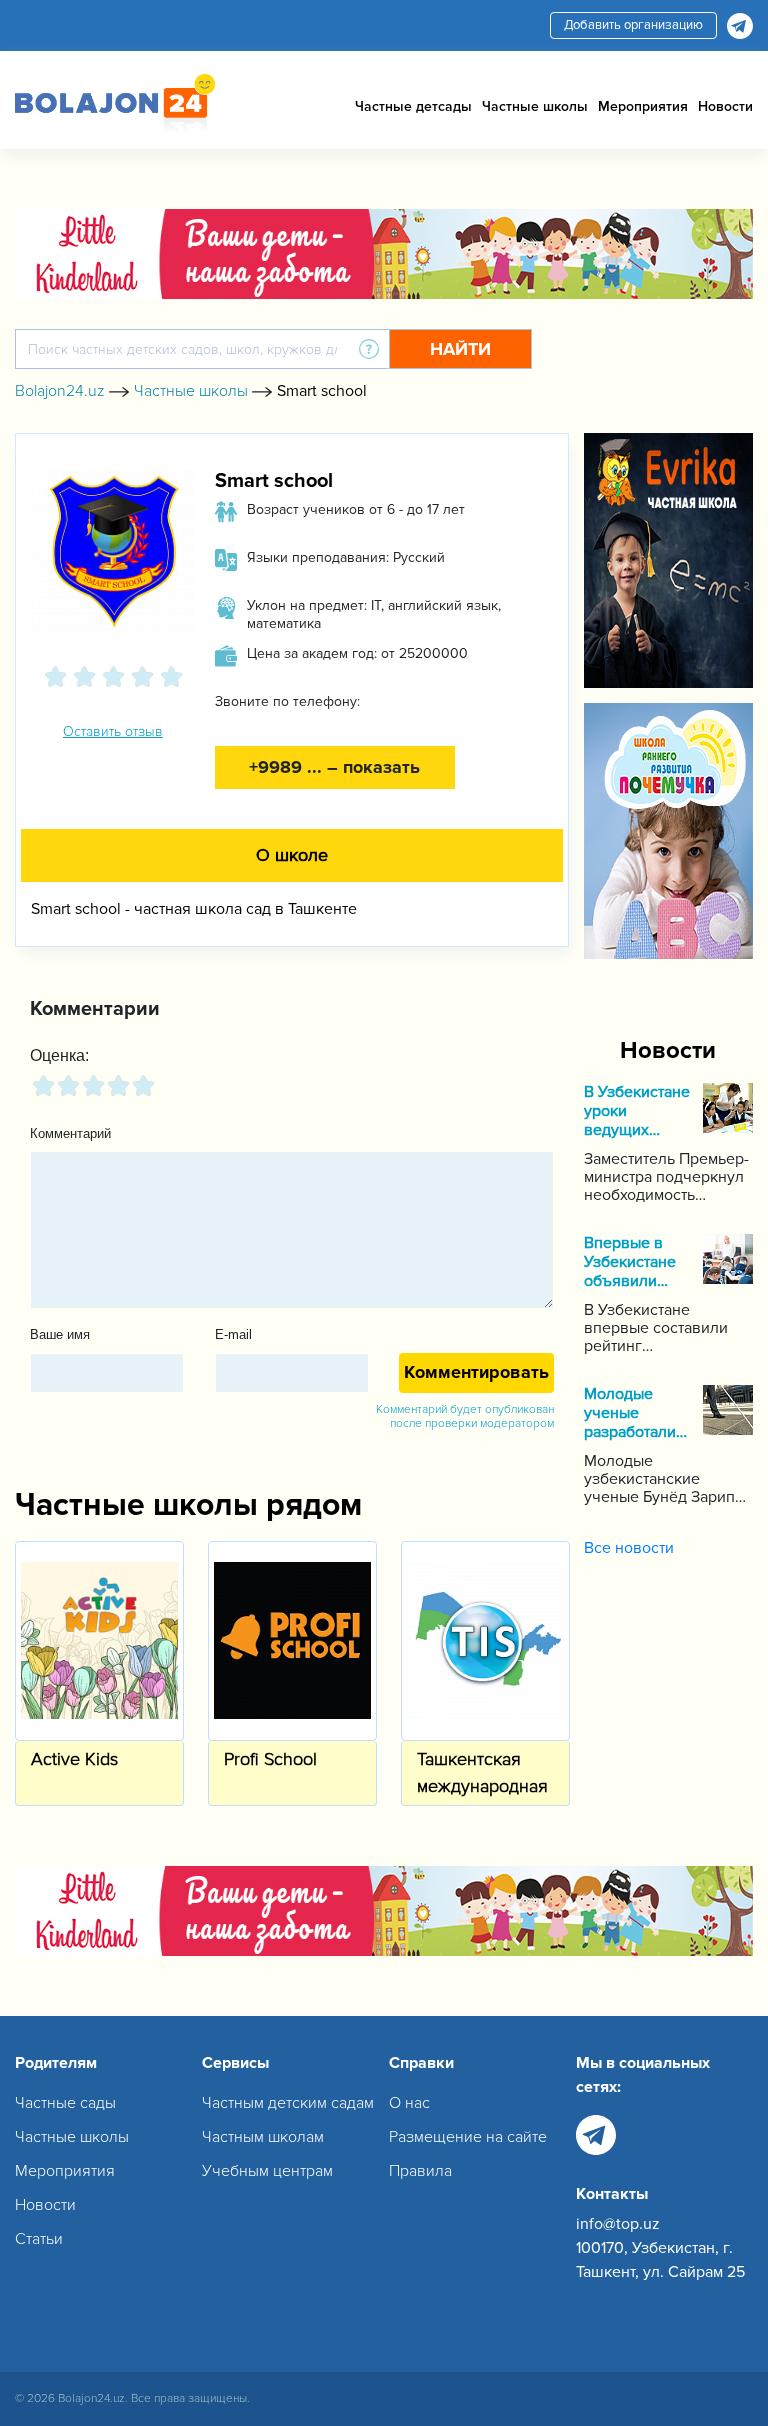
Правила (420, 2171)
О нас (409, 2103)
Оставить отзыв (113, 731)
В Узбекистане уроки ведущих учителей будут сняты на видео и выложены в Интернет (638, 1111)
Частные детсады (413, 106)
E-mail (233, 1334)
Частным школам (263, 2137)
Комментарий (70, 1133)
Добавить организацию (633, 25)
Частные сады (65, 2103)
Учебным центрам (267, 2171)
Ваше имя (60, 1334)
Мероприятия (643, 106)
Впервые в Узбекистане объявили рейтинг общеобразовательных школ (639, 1262)
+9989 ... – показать (334, 767)
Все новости (629, 1548)
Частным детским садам (288, 2103)
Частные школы (535, 106)
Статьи (39, 2239)
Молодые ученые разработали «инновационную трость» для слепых (639, 1413)
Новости (725, 106)
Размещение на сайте (468, 2137)
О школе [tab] (292, 855)
